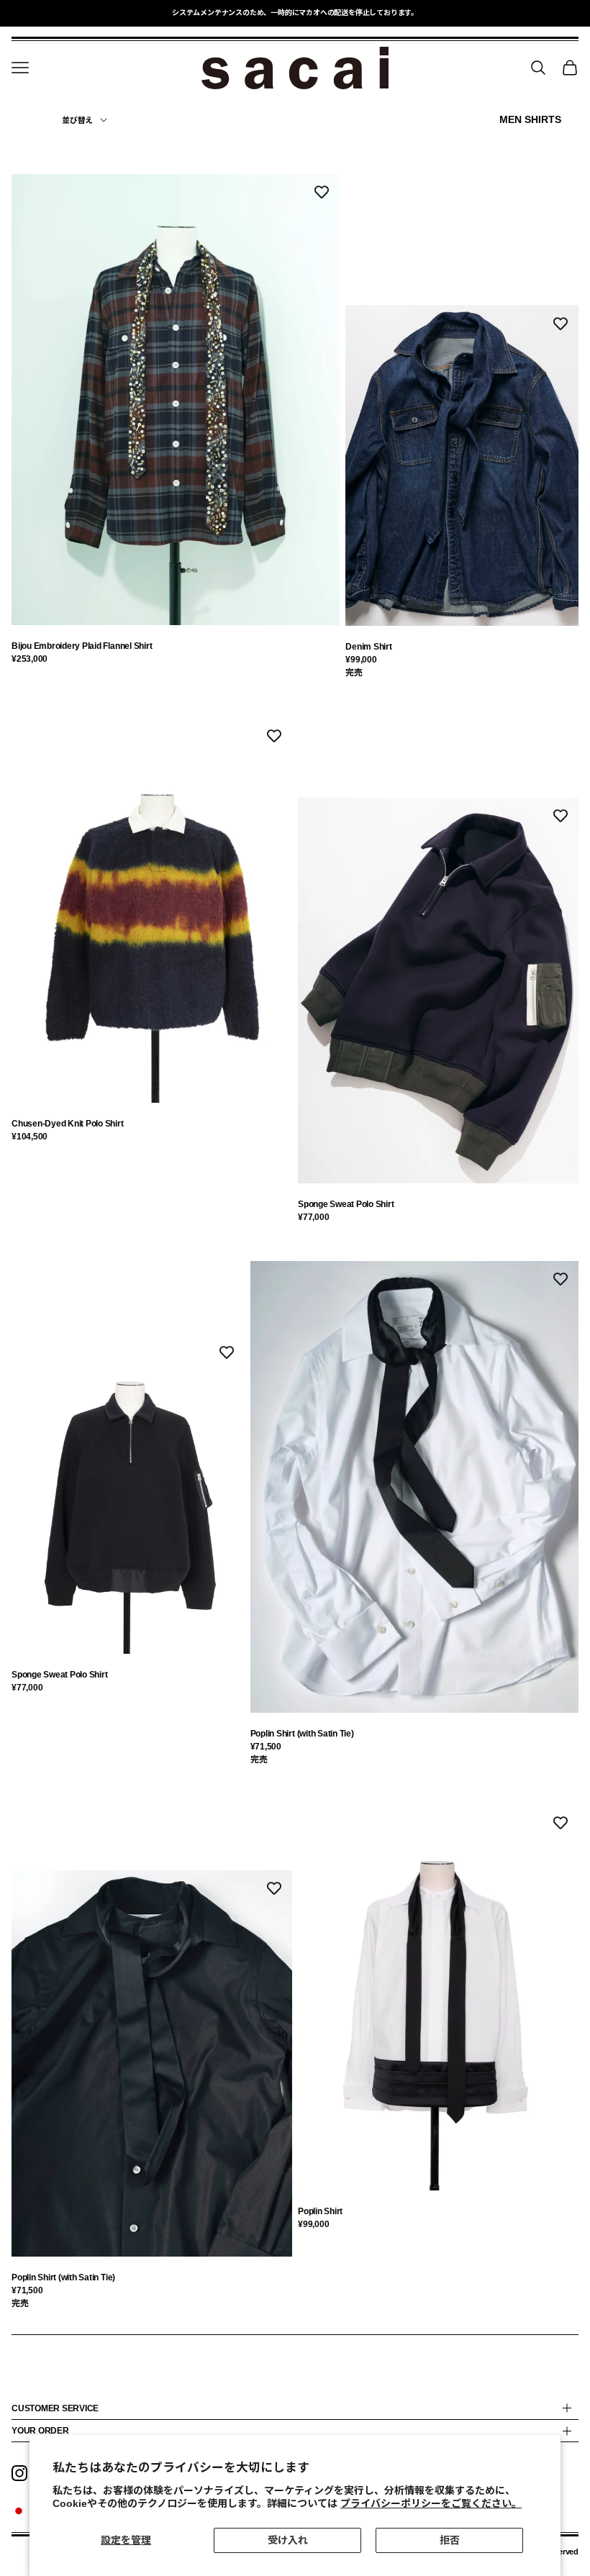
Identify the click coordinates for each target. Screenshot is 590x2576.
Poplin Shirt (320, 2211)
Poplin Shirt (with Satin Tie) (302, 1734)
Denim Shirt (368, 647)
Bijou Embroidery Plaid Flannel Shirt (82, 646)
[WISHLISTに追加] (322, 192)
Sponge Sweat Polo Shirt (346, 1204)
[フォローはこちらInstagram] (19, 2473)
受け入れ (288, 2540)
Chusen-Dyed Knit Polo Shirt (68, 1124)
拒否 (450, 2540)
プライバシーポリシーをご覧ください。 (431, 2503)
